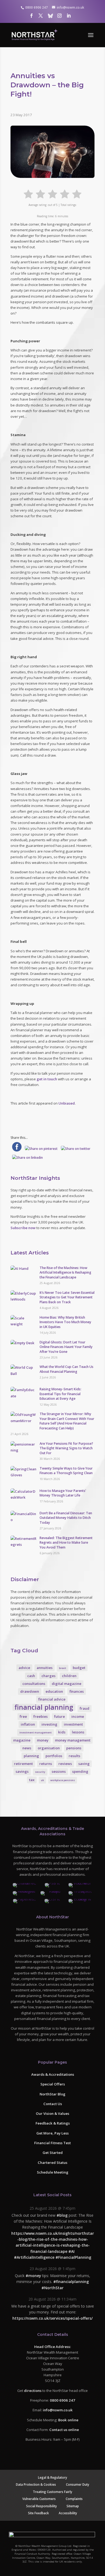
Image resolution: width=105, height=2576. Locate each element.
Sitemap (73, 2506)
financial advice (52, 1699)
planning (31, 1756)
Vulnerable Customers (39, 2499)
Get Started (53, 2153)
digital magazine (66, 1684)
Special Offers (53, 2084)
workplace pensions (63, 1780)
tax (32, 1780)
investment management (36, 1732)
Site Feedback (38, 2513)
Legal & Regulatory (52, 2477)
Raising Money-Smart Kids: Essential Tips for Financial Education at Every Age (60, 1394)
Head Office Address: (52, 2346)
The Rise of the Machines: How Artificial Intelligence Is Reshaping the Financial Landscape (65, 1273)
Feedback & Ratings (53, 2123)
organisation (49, 1748)
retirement (23, 1764)
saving (84, 1764)
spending (80, 1771)
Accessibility (68, 2513)
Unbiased (67, 1103)
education (54, 1691)
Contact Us (53, 2103)
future (59, 1716)
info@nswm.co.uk (58, 2410)
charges (48, 1676)
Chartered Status (52, 2162)
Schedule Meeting (53, 2172)
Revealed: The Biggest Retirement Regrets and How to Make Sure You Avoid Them (66, 1543)
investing (49, 1724)
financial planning (44, 1707)
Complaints (74, 2499)
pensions (74, 1748)
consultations (34, 1684)
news (27, 1748)
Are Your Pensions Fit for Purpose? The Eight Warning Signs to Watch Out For (66, 1448)
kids (62, 1732)
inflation (28, 1724)
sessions (59, 1771)
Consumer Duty (78, 2484)
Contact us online (64, 2429)
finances (77, 1691)
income (78, 1716)
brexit (63, 1668)
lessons (78, 1732)
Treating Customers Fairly (52, 2491)
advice (24, 1668)
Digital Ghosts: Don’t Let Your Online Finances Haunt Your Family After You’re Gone (66, 1347)
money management (73, 1740)
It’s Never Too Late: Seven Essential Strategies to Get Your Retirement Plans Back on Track (67, 1297)
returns (46, 1764)
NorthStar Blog (52, 2094)
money (43, 1740)
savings (22, 1771)
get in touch (47, 1079)
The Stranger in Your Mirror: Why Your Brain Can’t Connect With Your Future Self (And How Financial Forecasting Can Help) (67, 1421)
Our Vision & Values (52, 2113)
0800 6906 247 (62, 2400)
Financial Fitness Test (52, 2143)
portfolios (54, 1756)
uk (42, 1780)
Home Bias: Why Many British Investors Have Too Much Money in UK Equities (65, 1322)
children (69, 1676)
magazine (22, 1740)
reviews (65, 1764)
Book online (68, 2420)
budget (79, 1668)
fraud (85, 1708)
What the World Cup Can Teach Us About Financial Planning (66, 1369)
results (74, 1756)
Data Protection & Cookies (36, 2484)
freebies (41, 1716)
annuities (45, 1668)
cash (31, 1676)
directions (33, 2390)
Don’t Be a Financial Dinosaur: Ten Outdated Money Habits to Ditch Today (66, 1518)
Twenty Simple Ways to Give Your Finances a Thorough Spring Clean (66, 1471)
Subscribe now (23, 1228)
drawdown (30, 1691)
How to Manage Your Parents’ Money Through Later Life (63, 1493)
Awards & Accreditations (53, 2074)
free (23, 1716)
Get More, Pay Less (52, 2133)
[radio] (28, 193)
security (40, 1772)
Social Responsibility (41, 2506)
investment (73, 1724)
